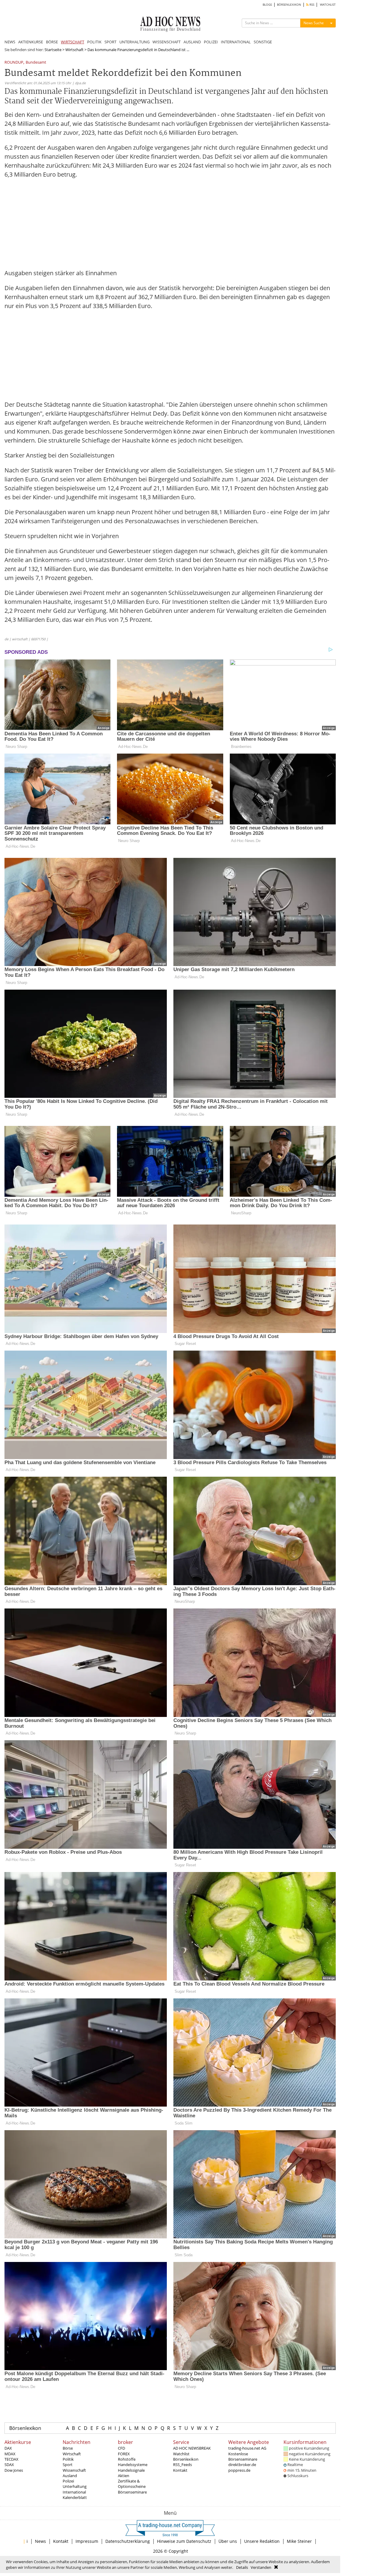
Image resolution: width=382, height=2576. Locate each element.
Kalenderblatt (75, 2497)
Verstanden (261, 2567)
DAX (8, 2448)
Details (242, 2567)
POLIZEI (211, 42)
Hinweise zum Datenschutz (184, 2541)
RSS (311, 5)
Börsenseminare (132, 2492)
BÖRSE (52, 42)
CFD (121, 2448)
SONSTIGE (263, 42)
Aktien (124, 2476)
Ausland (70, 2476)
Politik (68, 2459)
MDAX (10, 2454)
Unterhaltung (75, 2486)
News (40, 2541)
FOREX (124, 2454)
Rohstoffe (127, 2459)
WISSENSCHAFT (167, 42)
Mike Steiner (299, 2541)
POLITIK (94, 42)
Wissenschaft (74, 2470)
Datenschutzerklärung (128, 2541)
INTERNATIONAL (236, 42)
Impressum (87, 2541)
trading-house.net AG (247, 2448)
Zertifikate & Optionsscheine (132, 2484)
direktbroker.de (242, 2465)
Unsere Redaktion (262, 2541)
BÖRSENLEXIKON (289, 5)
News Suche (314, 23)
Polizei (68, 2481)
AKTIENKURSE (31, 42)
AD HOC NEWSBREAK (192, 2448)
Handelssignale (131, 2470)
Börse (68, 2448)
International (74, 2492)
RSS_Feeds (182, 2465)
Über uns (228, 2541)
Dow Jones (14, 2470)
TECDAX (11, 2459)
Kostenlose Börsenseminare (243, 2456)
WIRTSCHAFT (73, 42)
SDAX (9, 2465)
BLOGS (267, 5)
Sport (68, 2465)
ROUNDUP (14, 63)
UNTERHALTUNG (134, 42)
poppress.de (239, 2470)
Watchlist (181, 2454)
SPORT (110, 42)
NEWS (10, 42)
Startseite (53, 50)
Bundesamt (36, 63)
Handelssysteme (133, 2465)
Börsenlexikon (25, 2428)
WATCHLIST (328, 5)
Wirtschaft (74, 50)
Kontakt (180, 2470)
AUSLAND (192, 42)
